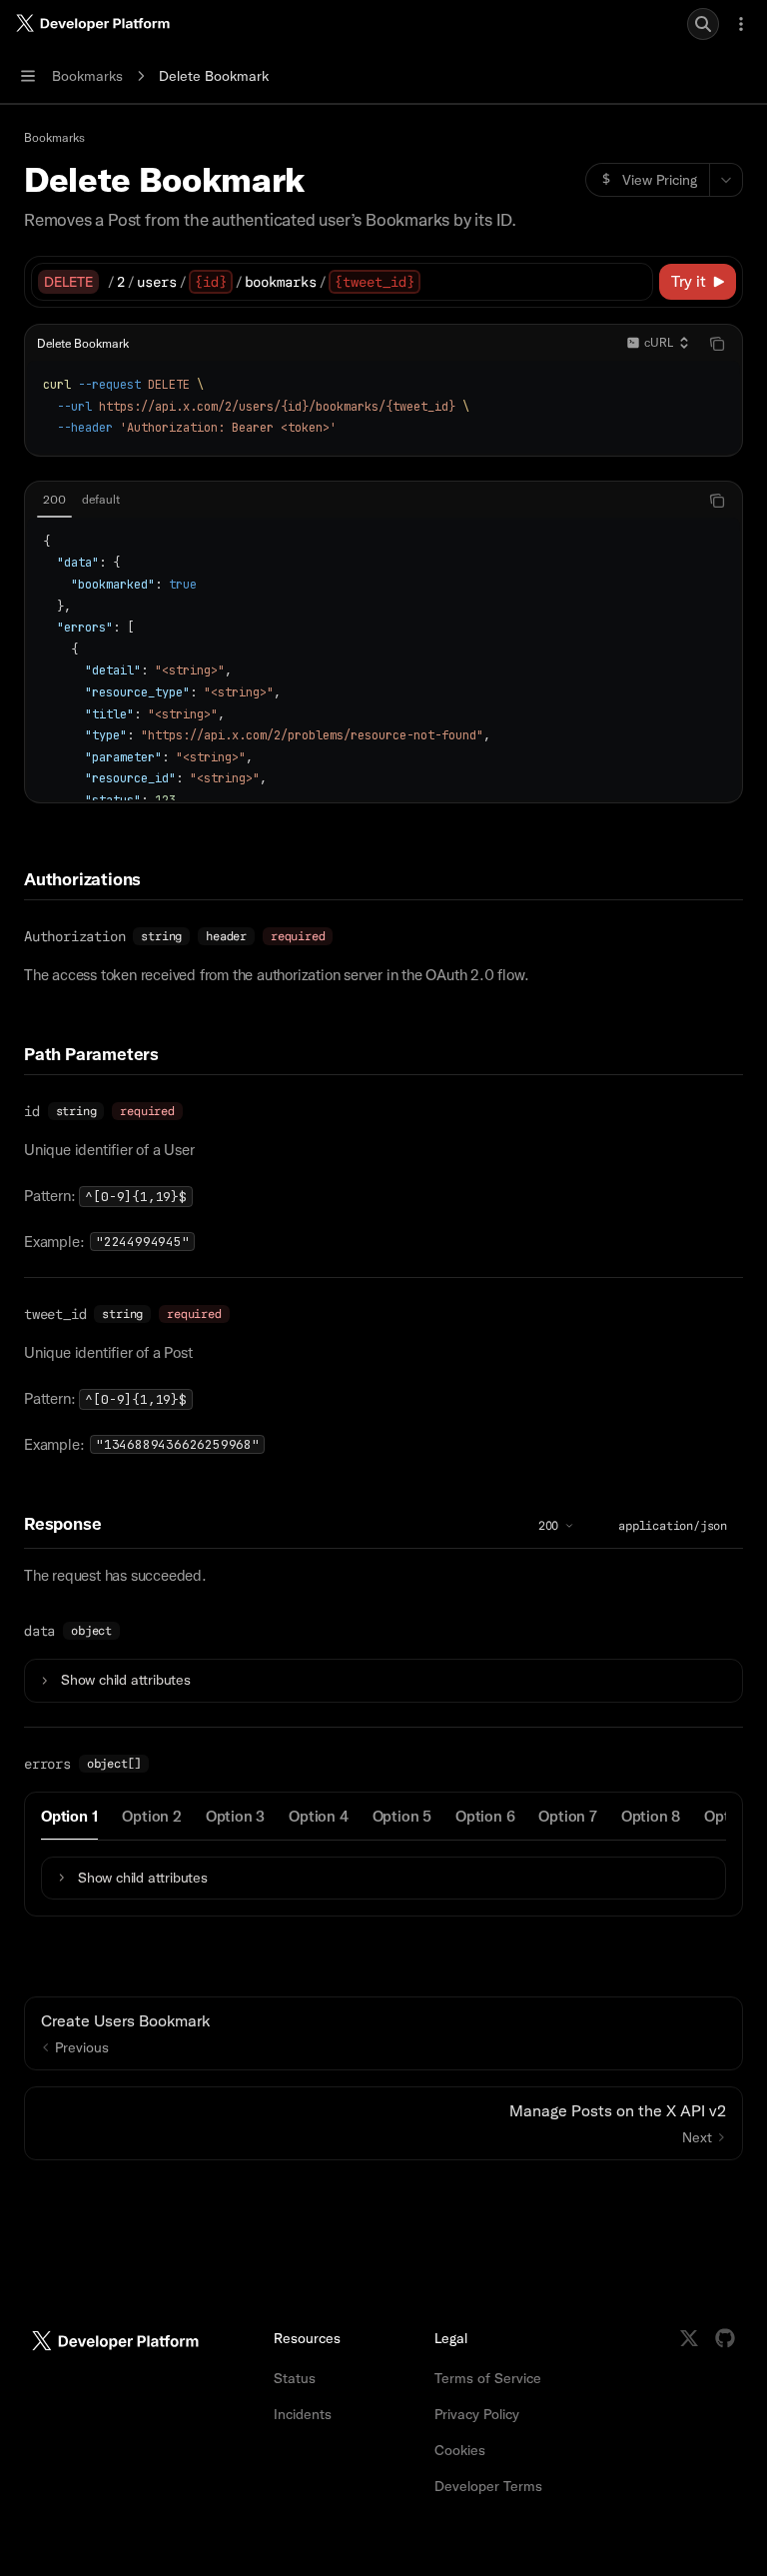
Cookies (460, 2450)
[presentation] (383, 659)
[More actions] (741, 24)
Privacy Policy (477, 2414)
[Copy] (634, 282)
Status (295, 2378)
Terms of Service (488, 2378)
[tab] (54, 500)
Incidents (303, 2414)
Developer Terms (488, 2486)
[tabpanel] (383, 659)
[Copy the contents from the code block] (717, 344)
